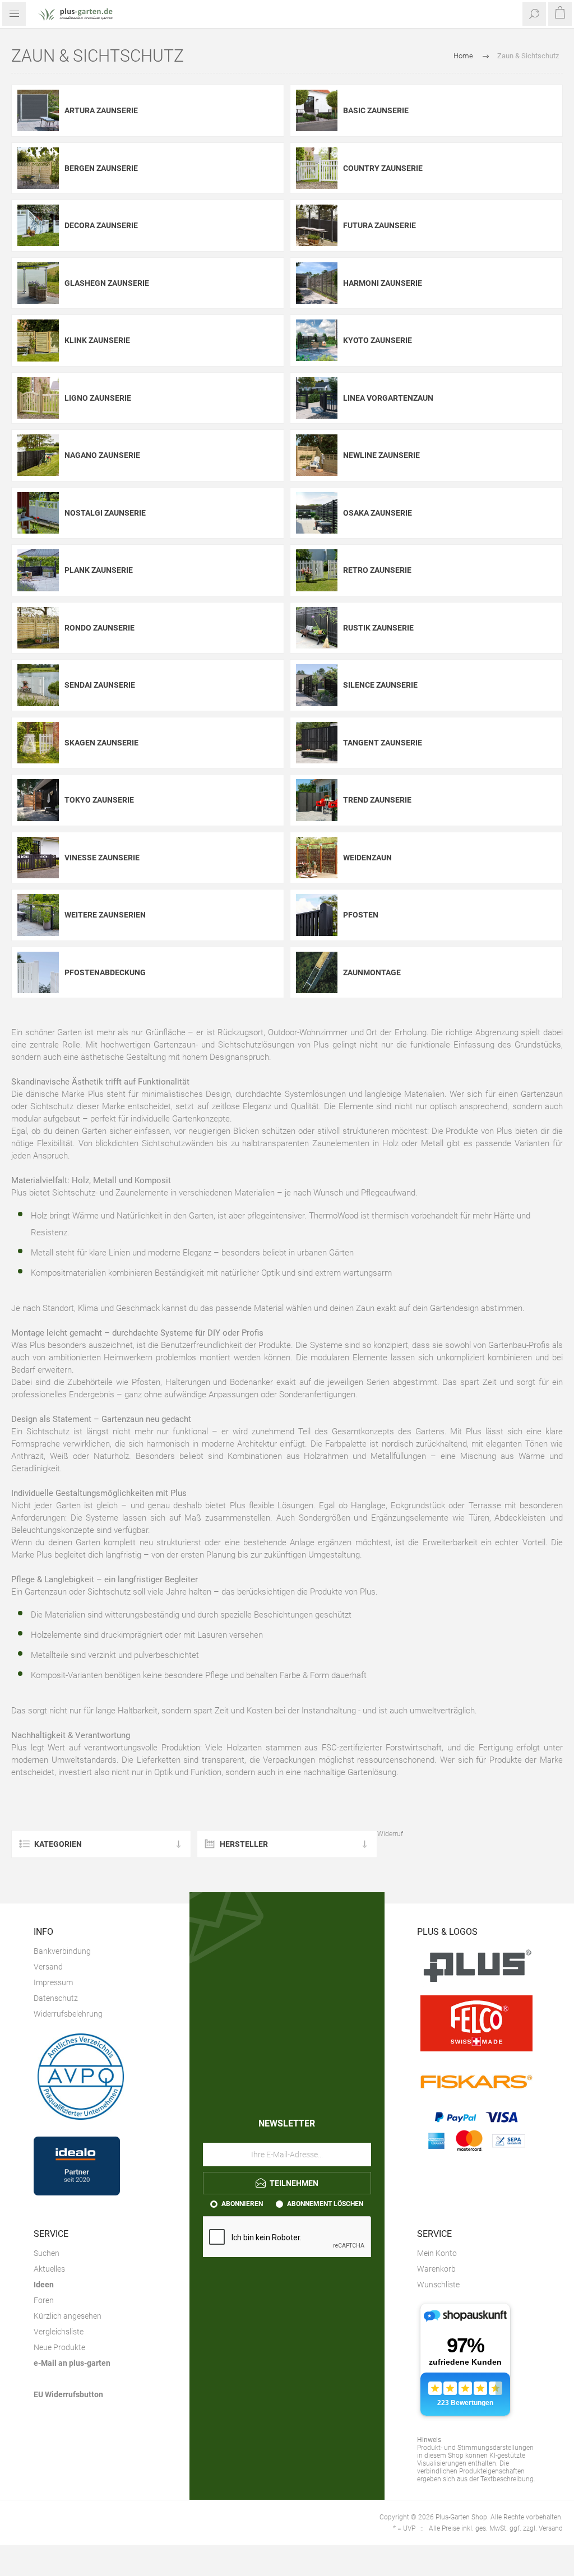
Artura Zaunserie (101, 110)
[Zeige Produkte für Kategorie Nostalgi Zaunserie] (38, 513)
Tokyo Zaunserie (99, 800)
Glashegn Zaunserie (107, 283)
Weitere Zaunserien (105, 915)
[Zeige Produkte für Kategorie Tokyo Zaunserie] (38, 800)
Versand (48, 1967)
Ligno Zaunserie (98, 398)
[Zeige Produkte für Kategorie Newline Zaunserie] (317, 455)
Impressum (53, 1982)
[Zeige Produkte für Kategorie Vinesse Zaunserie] (38, 858)
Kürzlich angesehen (68, 2316)
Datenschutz (56, 1998)
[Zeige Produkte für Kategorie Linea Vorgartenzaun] (317, 398)
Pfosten (361, 915)
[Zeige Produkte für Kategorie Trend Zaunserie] (317, 800)
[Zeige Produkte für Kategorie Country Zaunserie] (317, 168)
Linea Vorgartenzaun (388, 398)
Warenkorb (436, 2269)
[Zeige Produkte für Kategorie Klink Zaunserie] (38, 340)
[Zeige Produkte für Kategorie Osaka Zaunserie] (317, 513)
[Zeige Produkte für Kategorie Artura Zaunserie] (38, 111)
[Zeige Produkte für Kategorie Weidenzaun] (317, 858)
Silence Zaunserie (380, 685)
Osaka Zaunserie (378, 513)
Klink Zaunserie (97, 340)
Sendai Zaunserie (100, 685)
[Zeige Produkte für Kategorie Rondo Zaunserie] (38, 628)
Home (463, 56)
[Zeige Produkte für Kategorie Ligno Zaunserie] (38, 398)
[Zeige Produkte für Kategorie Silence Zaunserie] (317, 685)
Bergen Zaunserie (101, 168)
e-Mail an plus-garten (72, 2363)
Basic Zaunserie (376, 110)
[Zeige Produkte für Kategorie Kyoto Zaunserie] (317, 340)
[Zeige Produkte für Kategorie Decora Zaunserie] (38, 226)
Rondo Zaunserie (99, 628)
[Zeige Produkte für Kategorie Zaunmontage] (317, 973)
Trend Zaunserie (377, 800)
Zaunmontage (372, 972)
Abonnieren (242, 2204)
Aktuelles (49, 2269)
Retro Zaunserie (377, 570)
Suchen (47, 2253)
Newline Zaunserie (381, 455)
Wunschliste (438, 2285)
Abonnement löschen (325, 2204)
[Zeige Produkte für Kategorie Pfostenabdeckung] (38, 973)
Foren (44, 2300)
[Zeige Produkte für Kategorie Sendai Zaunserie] (38, 685)
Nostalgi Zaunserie (105, 513)
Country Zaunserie (383, 168)
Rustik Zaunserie (378, 628)
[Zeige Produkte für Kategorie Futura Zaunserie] (317, 226)
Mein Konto (437, 2253)
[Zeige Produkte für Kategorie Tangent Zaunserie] (317, 743)
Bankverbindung (62, 1951)
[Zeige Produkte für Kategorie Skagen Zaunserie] (38, 743)
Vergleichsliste (59, 2332)
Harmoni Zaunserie (383, 283)
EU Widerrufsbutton (68, 2394)
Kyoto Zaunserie (378, 340)
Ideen (44, 2285)
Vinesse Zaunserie (102, 858)
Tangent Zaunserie (383, 743)
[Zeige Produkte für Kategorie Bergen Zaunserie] (38, 168)
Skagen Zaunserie (101, 743)
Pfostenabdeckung (105, 972)
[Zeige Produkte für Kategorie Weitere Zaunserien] (38, 915)
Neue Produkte (59, 2347)
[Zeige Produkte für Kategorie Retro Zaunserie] (317, 570)
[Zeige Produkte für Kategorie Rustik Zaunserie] (317, 628)
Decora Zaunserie (101, 225)
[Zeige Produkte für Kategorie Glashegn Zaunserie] (38, 283)
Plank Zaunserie (99, 570)
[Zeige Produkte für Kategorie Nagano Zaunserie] (38, 455)
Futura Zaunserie (379, 225)
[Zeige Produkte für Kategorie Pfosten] (317, 915)
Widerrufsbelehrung (68, 2014)
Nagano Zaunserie (102, 455)
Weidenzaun (367, 858)
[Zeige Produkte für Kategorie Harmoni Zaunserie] (317, 283)
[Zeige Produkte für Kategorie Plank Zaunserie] (38, 570)
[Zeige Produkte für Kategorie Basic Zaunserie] (317, 111)
